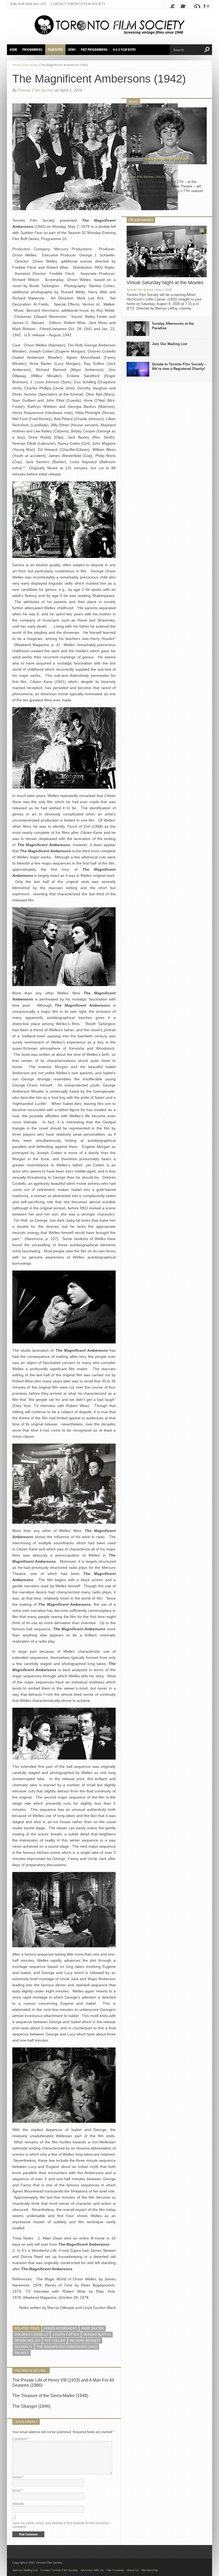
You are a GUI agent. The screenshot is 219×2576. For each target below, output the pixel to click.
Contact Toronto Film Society (78, 4)
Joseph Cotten (66, 2335)
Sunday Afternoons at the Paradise (173, 326)
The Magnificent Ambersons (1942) (67, 2347)
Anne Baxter (93, 2328)
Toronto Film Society (36, 90)
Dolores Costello (31, 2335)
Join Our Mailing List (169, 344)
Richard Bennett (85, 2341)
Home (13, 50)
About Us (133, 2570)
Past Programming (94, 50)
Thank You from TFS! (149, 170)
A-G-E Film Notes (124, 50)
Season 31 (23, 2347)
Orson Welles (27, 2341)
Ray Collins (55, 2341)
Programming (32, 50)
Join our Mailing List (28, 4)
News (72, 50)
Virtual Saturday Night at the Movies (165, 283)
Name (18, 2477)
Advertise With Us (92, 2570)
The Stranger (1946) (31, 2406)
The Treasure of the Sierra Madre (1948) (50, 2396)
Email (17, 2491)
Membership (150, 2570)
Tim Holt (22, 2353)
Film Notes (55, 50)
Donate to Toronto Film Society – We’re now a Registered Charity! (179, 366)
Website (18, 2504)
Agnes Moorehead (60, 2328)
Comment (20, 2439)
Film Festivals (115, 2570)
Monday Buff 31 (97, 2335)
